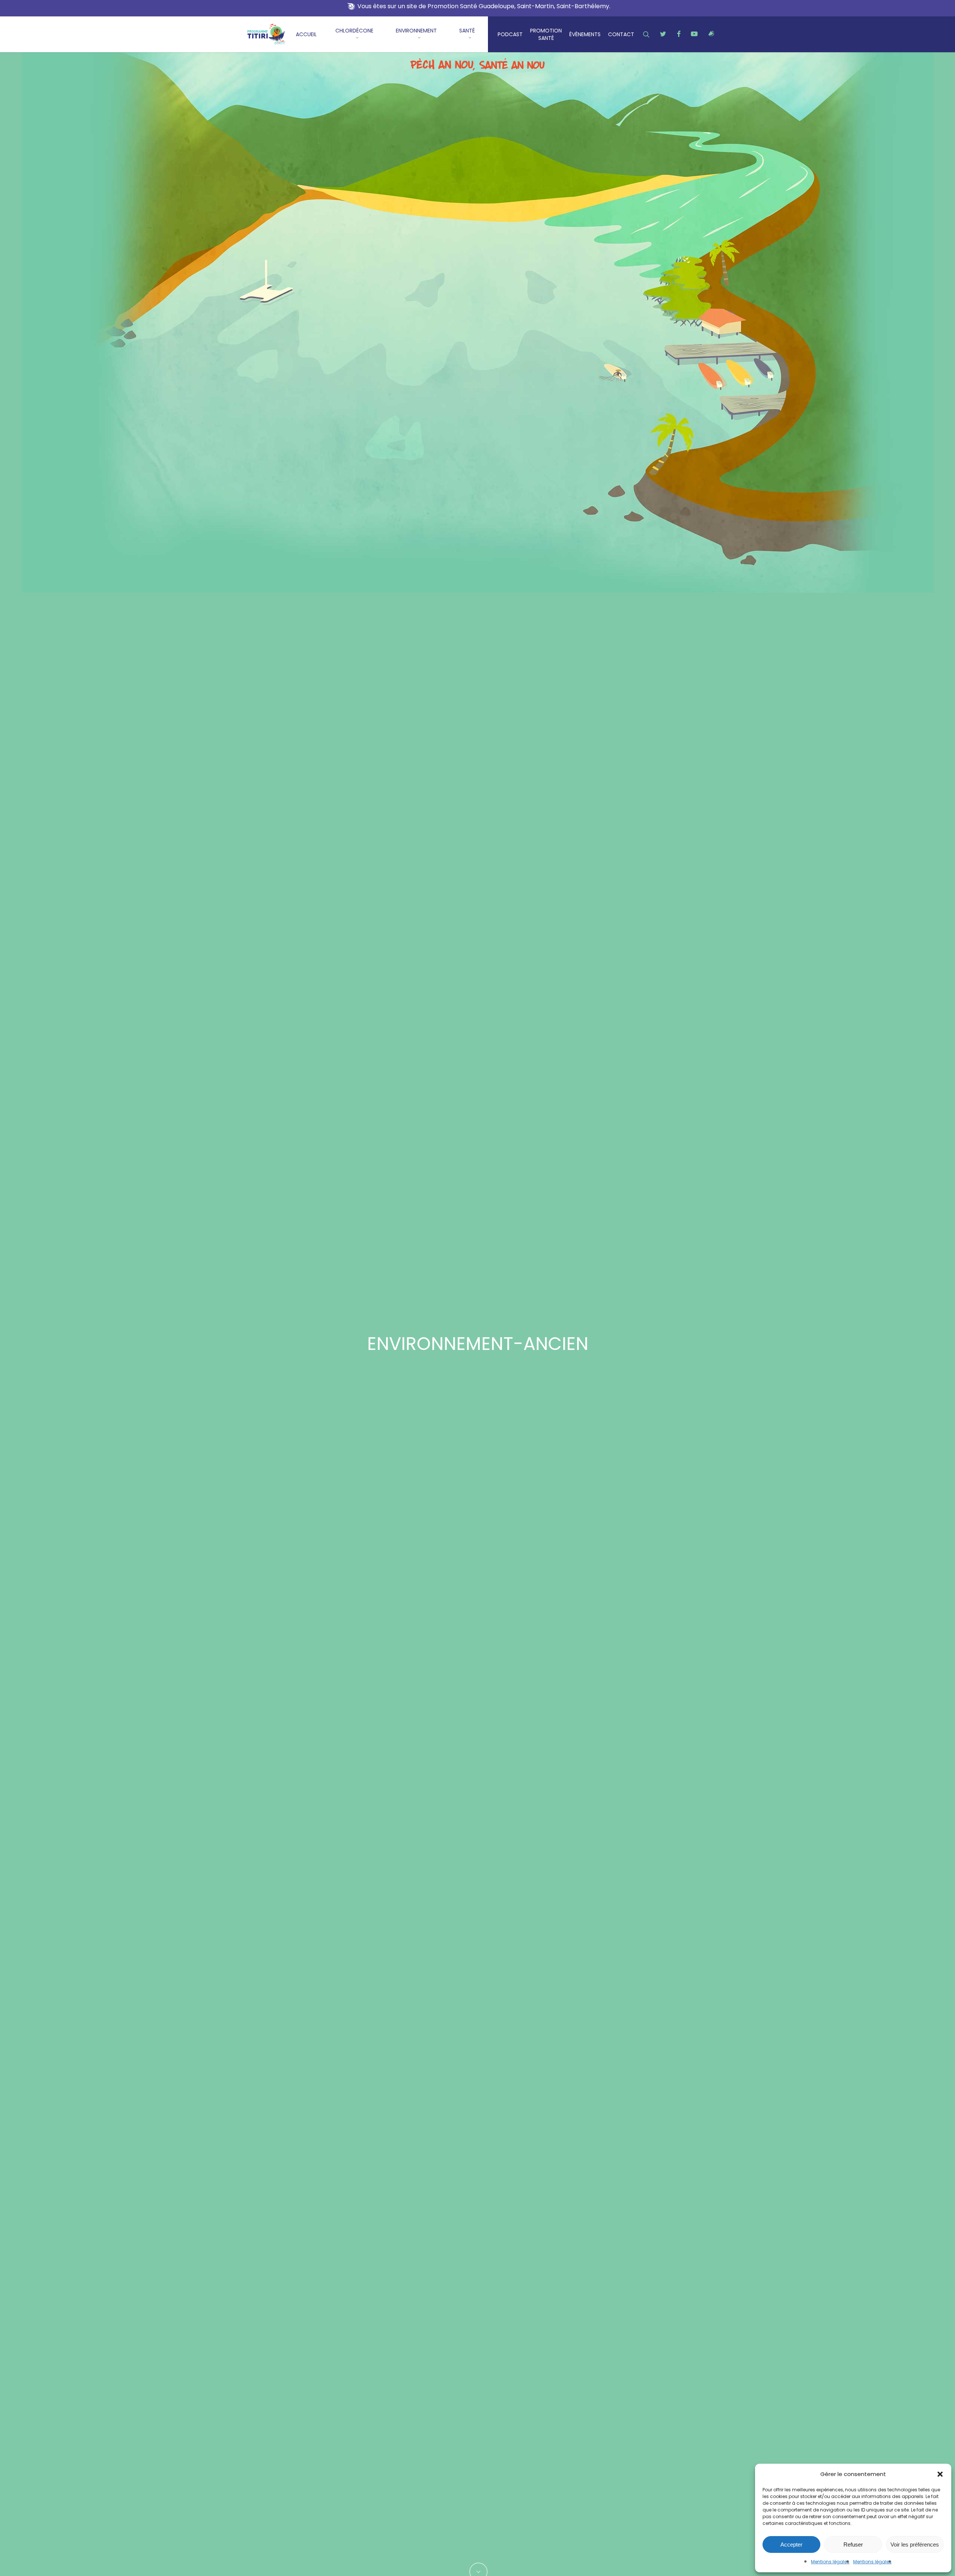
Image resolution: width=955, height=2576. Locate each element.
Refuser (853, 2544)
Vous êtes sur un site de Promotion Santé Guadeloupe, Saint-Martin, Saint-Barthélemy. (484, 6)
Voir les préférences (915, 2544)
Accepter (791, 2544)
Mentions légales (830, 2562)
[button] (940, 2474)
